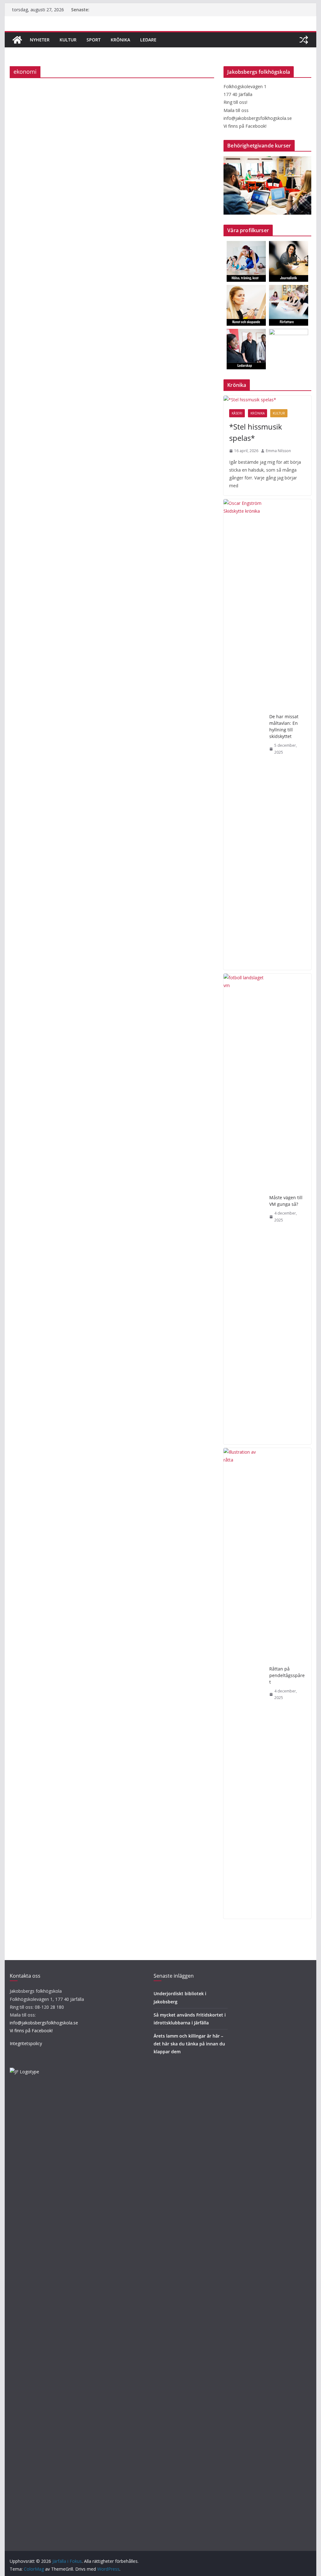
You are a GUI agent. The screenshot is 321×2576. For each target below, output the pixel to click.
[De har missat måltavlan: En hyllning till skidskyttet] (244, 735)
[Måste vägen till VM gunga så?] (244, 1209)
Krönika (120, 40)
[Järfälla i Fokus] (17, 40)
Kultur (68, 40)
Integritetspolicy (26, 2043)
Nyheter (40, 40)
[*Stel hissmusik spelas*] (267, 400)
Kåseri (237, 413)
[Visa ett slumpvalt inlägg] (304, 40)
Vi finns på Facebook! (31, 2031)
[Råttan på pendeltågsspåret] (244, 1683)
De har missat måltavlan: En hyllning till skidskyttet (284, 726)
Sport (94, 40)
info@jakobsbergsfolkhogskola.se (44, 2023)
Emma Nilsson (278, 451)
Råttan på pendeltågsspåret (287, 1675)
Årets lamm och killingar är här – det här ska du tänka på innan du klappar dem (189, 2044)
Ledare (148, 40)
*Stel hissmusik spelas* (256, 432)
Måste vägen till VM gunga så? (286, 1201)
